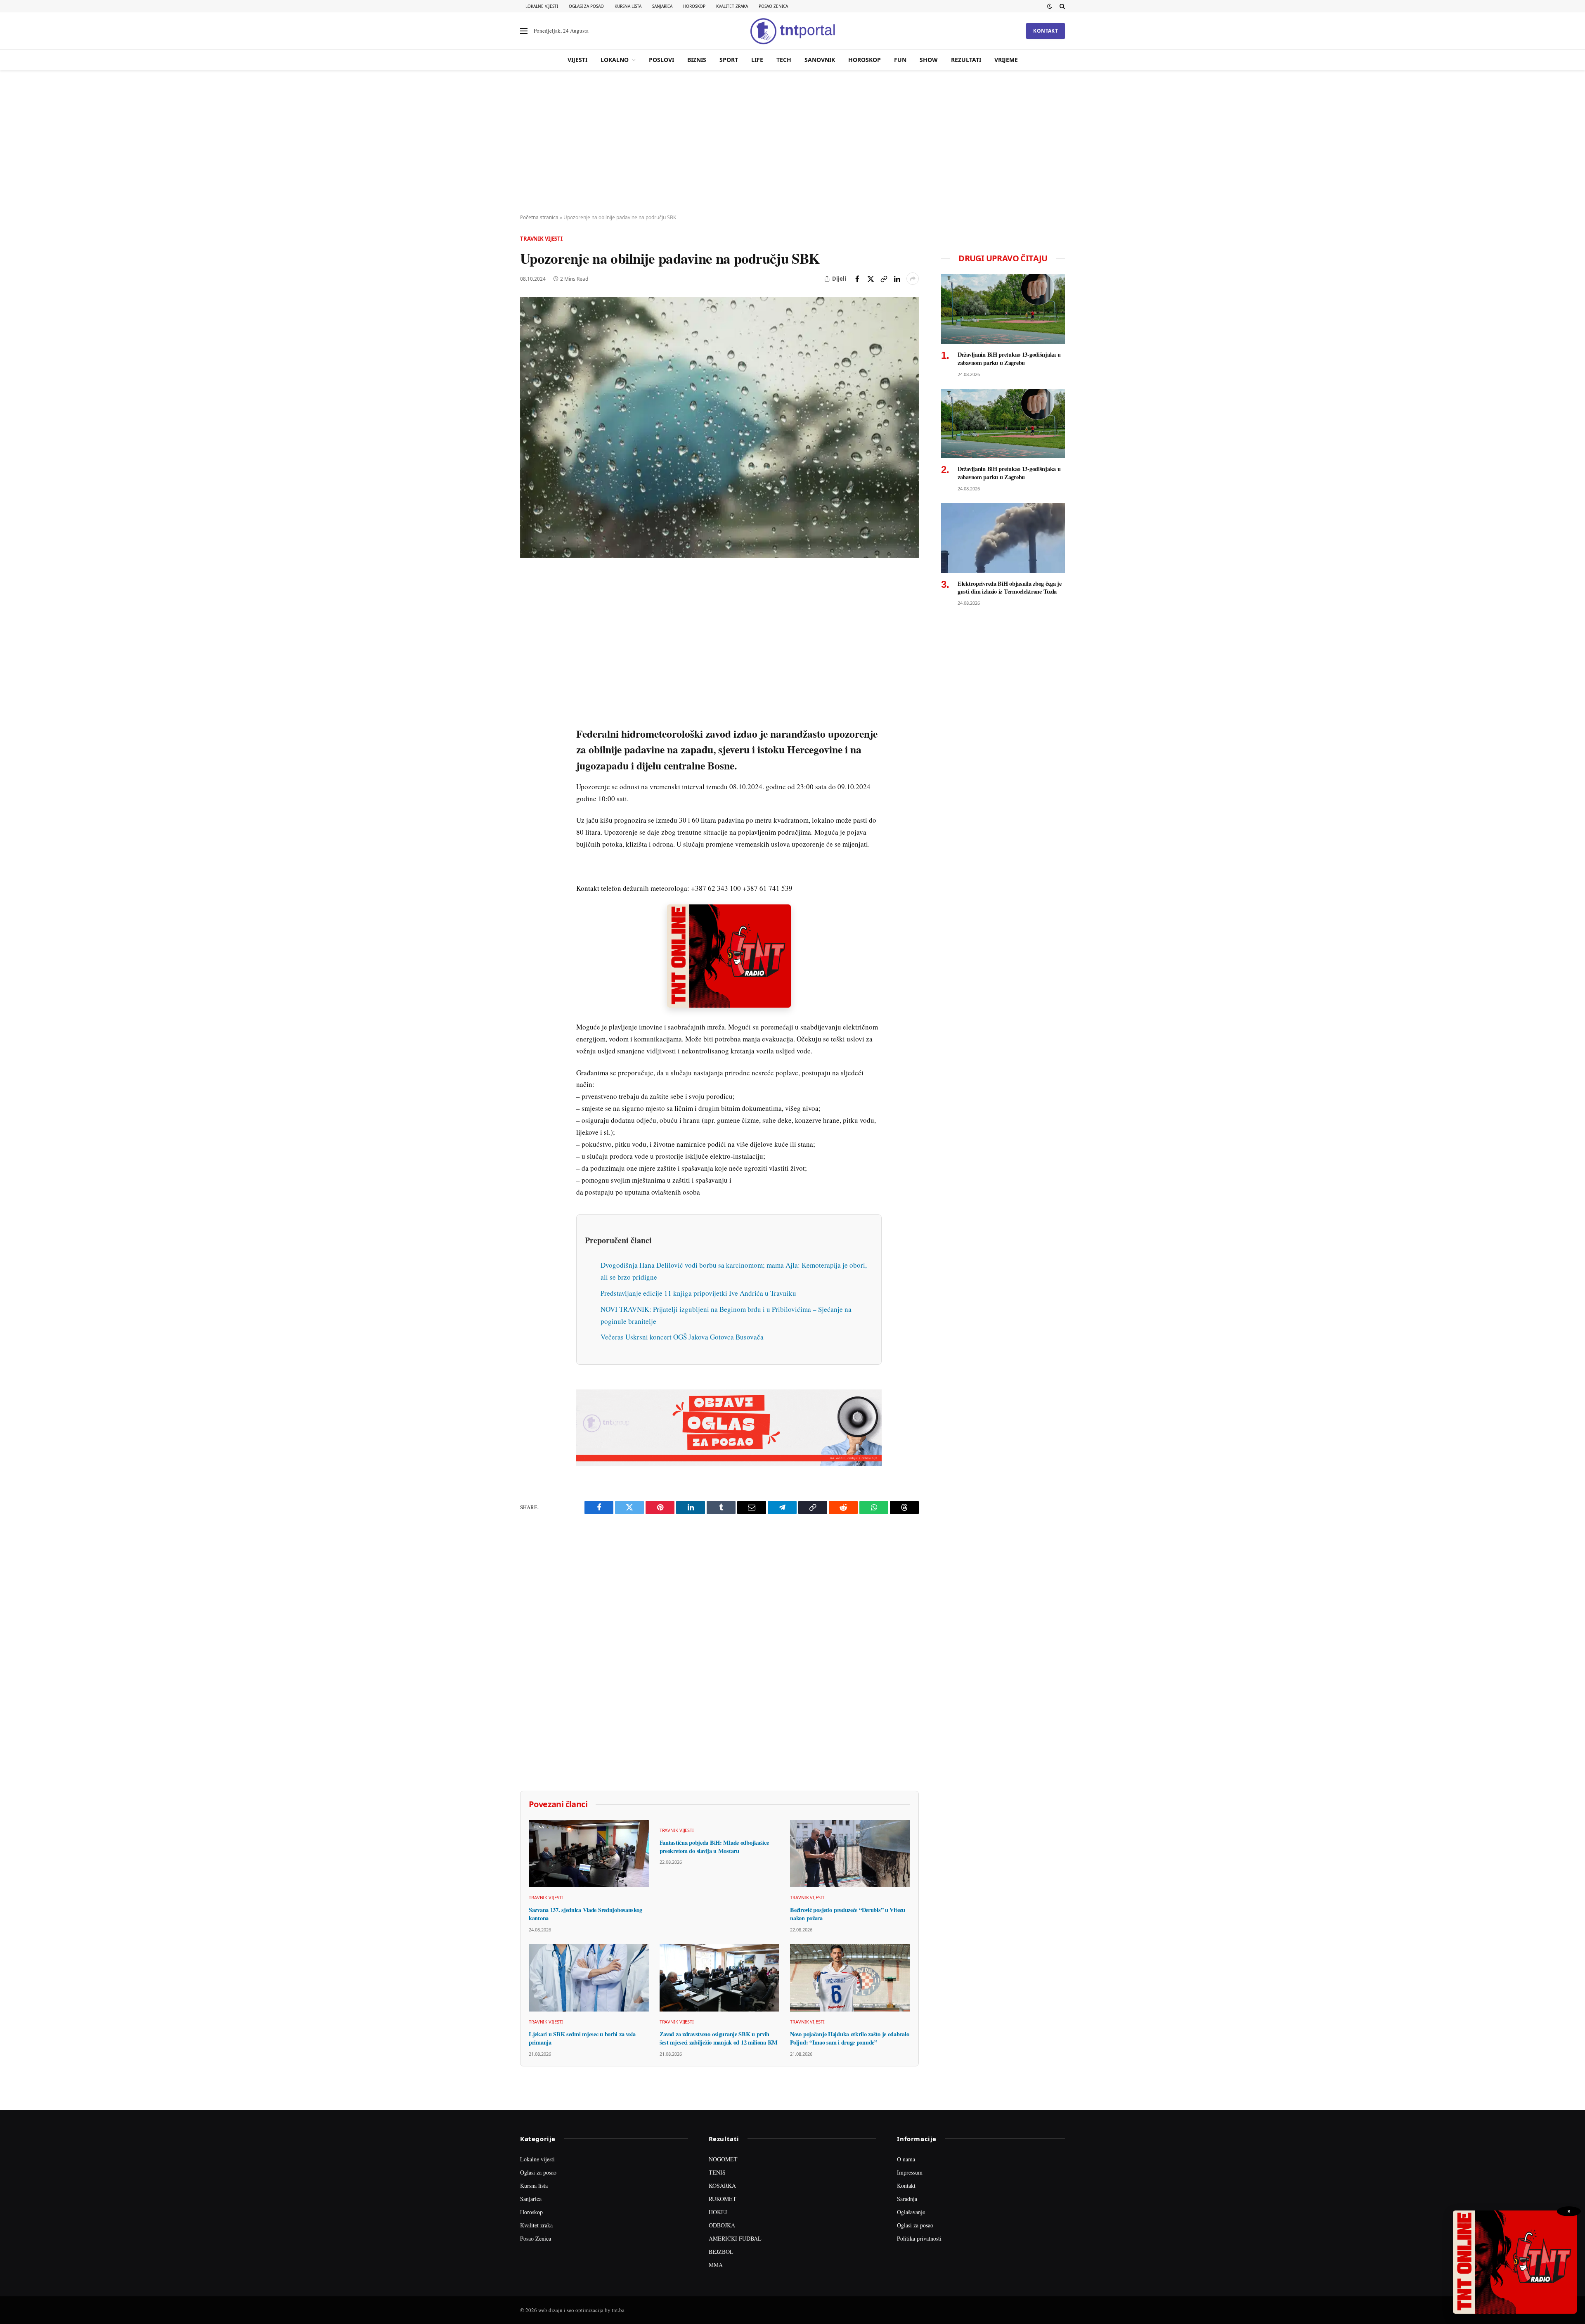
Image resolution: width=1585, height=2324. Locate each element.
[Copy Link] (884, 279)
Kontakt (1046, 31)
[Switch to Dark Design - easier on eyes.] (1050, 6)
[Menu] (524, 31)
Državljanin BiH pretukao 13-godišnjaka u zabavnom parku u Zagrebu (1009, 359)
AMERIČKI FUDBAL (735, 2238)
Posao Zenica (773, 6)
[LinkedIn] (528, 693)
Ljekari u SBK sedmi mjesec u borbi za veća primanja (582, 2038)
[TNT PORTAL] (792, 31)
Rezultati (966, 60)
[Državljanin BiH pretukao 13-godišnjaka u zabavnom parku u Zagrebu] (1003, 309)
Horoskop (694, 6)
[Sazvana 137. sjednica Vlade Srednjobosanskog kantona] (589, 1854)
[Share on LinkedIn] (897, 279)
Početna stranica (539, 217)
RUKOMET (723, 2199)
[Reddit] (528, 712)
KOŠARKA (722, 2186)
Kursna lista (628, 6)
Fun (900, 60)
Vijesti (577, 60)
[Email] (528, 655)
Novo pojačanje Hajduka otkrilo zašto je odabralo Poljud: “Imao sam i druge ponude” (849, 2038)
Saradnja (907, 2199)
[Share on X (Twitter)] (871, 279)
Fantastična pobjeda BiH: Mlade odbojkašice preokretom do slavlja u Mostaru (714, 1847)
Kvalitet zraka (732, 6)
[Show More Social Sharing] (913, 279)
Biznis (697, 60)
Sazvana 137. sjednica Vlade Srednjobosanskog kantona (585, 1914)
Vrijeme (1006, 60)
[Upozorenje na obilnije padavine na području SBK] (719, 427)
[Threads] (528, 769)
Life (757, 60)
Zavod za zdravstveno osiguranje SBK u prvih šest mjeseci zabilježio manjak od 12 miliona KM (719, 2038)
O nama (906, 2159)
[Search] (1061, 6)
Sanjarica (662, 6)
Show (929, 60)
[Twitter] (528, 617)
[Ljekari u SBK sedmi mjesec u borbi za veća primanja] (589, 1978)
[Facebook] (528, 598)
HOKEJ (718, 2212)
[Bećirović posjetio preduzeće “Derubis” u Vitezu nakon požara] (850, 1854)
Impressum (910, 2172)
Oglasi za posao (586, 6)
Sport (729, 60)
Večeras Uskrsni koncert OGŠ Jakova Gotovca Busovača (682, 1337)
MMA (716, 2265)
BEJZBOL (721, 2252)
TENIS (717, 2172)
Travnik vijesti (541, 239)
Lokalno (615, 60)
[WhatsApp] (528, 750)
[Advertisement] (792, 142)
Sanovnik (820, 60)
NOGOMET (723, 2159)
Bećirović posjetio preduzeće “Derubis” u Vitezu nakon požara (847, 1914)
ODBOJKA (722, 2225)
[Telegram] (528, 731)
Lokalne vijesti (542, 6)
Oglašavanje (911, 2212)
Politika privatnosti (919, 2238)
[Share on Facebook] (857, 279)
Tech (784, 60)
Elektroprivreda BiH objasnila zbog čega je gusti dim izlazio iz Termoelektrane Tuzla (1010, 588)
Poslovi (661, 60)
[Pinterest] (528, 636)
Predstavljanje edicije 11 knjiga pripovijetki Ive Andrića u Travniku (698, 1293)
